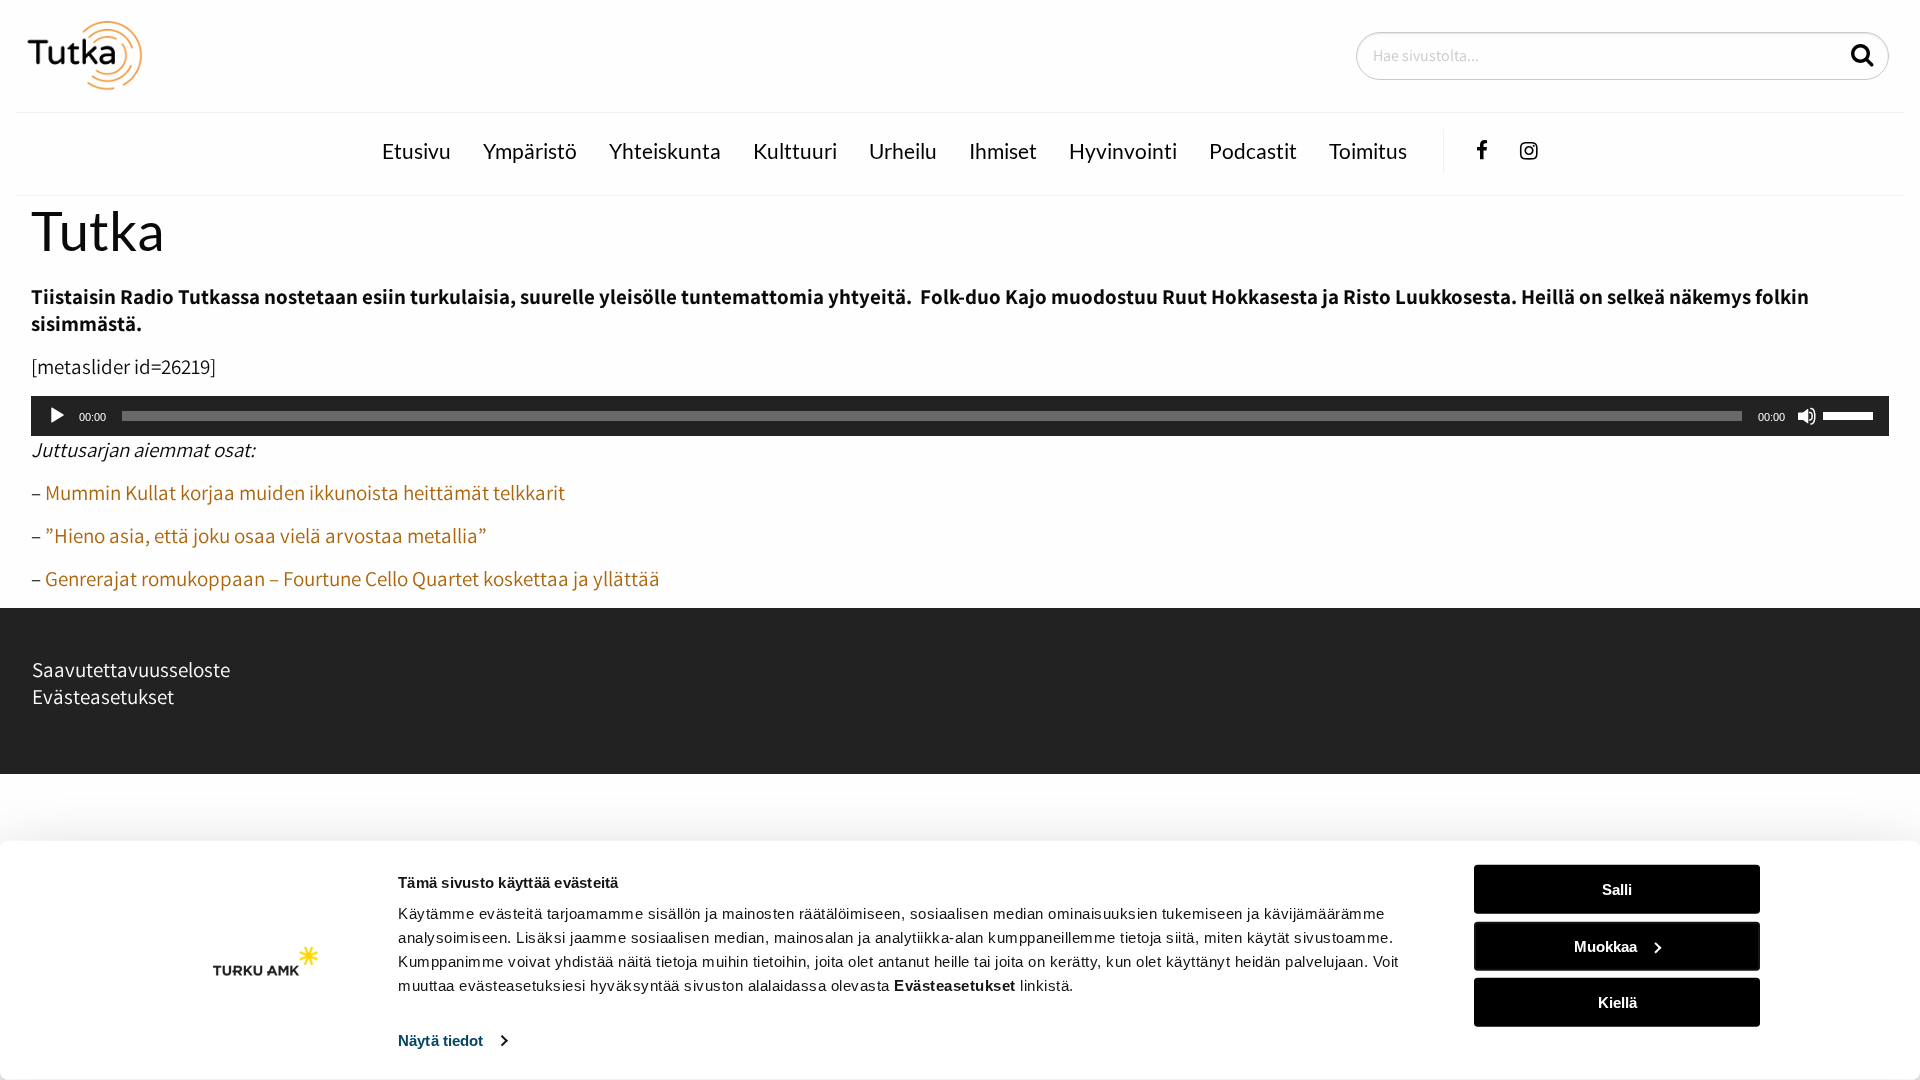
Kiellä (1617, 1002)
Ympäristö (530, 150)
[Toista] (57, 416)
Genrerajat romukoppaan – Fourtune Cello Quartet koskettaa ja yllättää (352, 578)
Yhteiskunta (665, 150)
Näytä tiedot (440, 1040)
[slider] (1851, 414)
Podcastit (1253, 150)
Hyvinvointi (1123, 150)
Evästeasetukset (103, 696)
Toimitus (1368, 150)
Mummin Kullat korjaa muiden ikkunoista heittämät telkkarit (305, 492)
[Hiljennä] (1807, 416)
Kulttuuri (795, 150)
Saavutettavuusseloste (131, 669)
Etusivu (416, 150)
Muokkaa (1605, 945)
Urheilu (903, 150)
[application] (960, 416)
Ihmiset (1003, 150)
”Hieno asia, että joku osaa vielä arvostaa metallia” (266, 535)
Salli (1617, 889)
